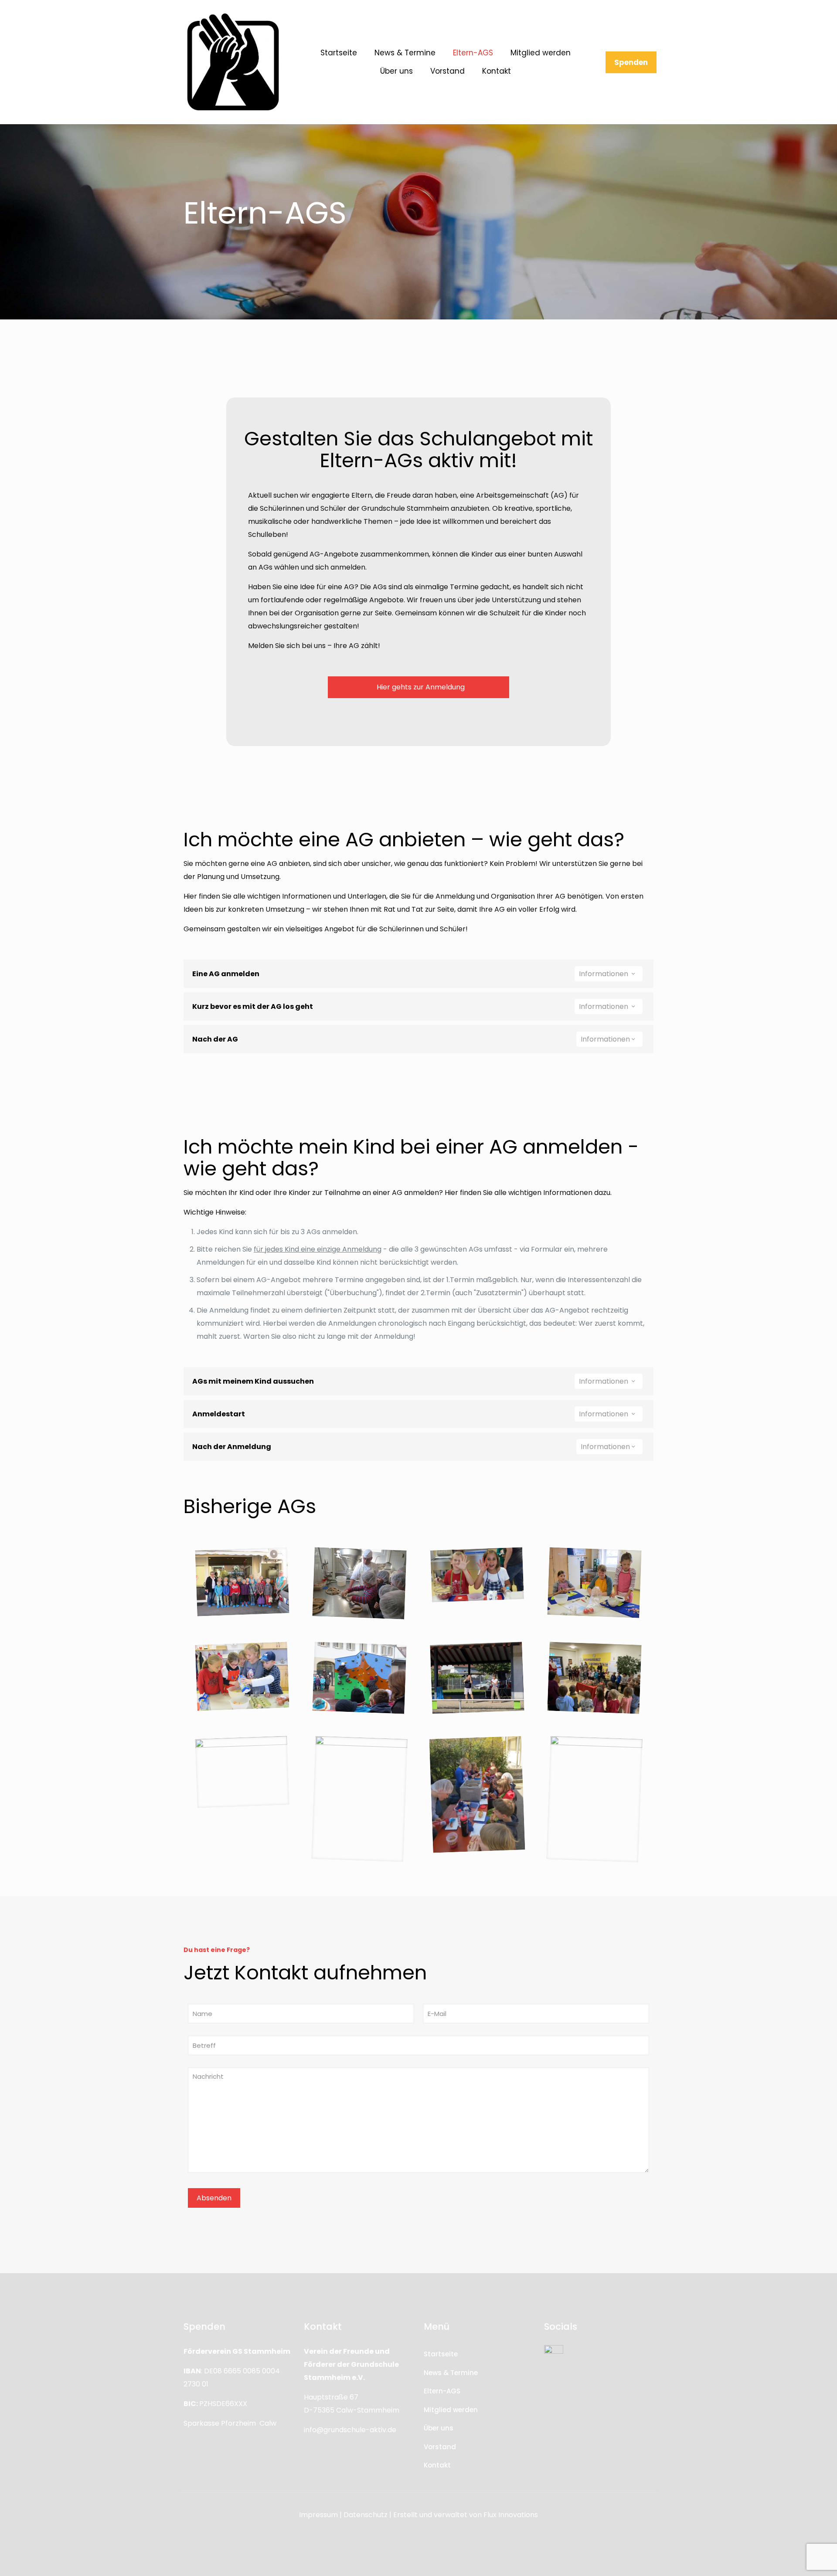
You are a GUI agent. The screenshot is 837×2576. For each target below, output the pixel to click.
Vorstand (440, 2447)
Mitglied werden (451, 2410)
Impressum (318, 2515)
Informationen (604, 974)
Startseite (441, 2354)
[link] (233, 62)
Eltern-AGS (442, 2391)
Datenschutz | (367, 2515)
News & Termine (451, 2373)
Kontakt (437, 2465)
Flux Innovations (511, 2515)
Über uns (439, 2428)
